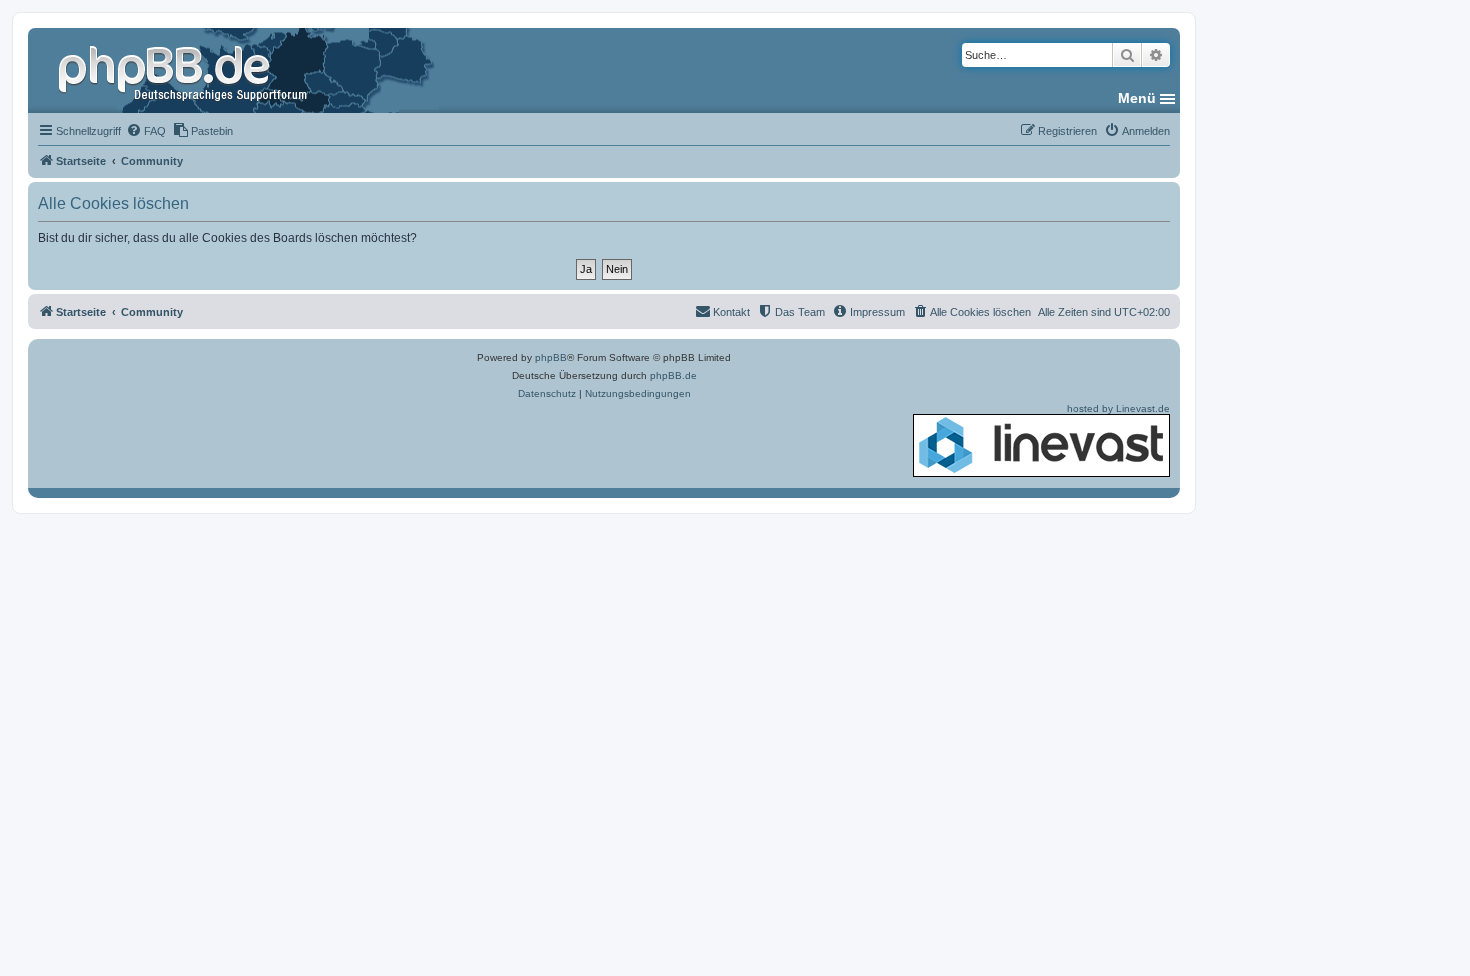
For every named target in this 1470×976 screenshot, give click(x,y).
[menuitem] (146, 131)
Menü (1137, 98)
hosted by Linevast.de (1118, 408)
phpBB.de (673, 375)
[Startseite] (185, 70)
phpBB (551, 357)
